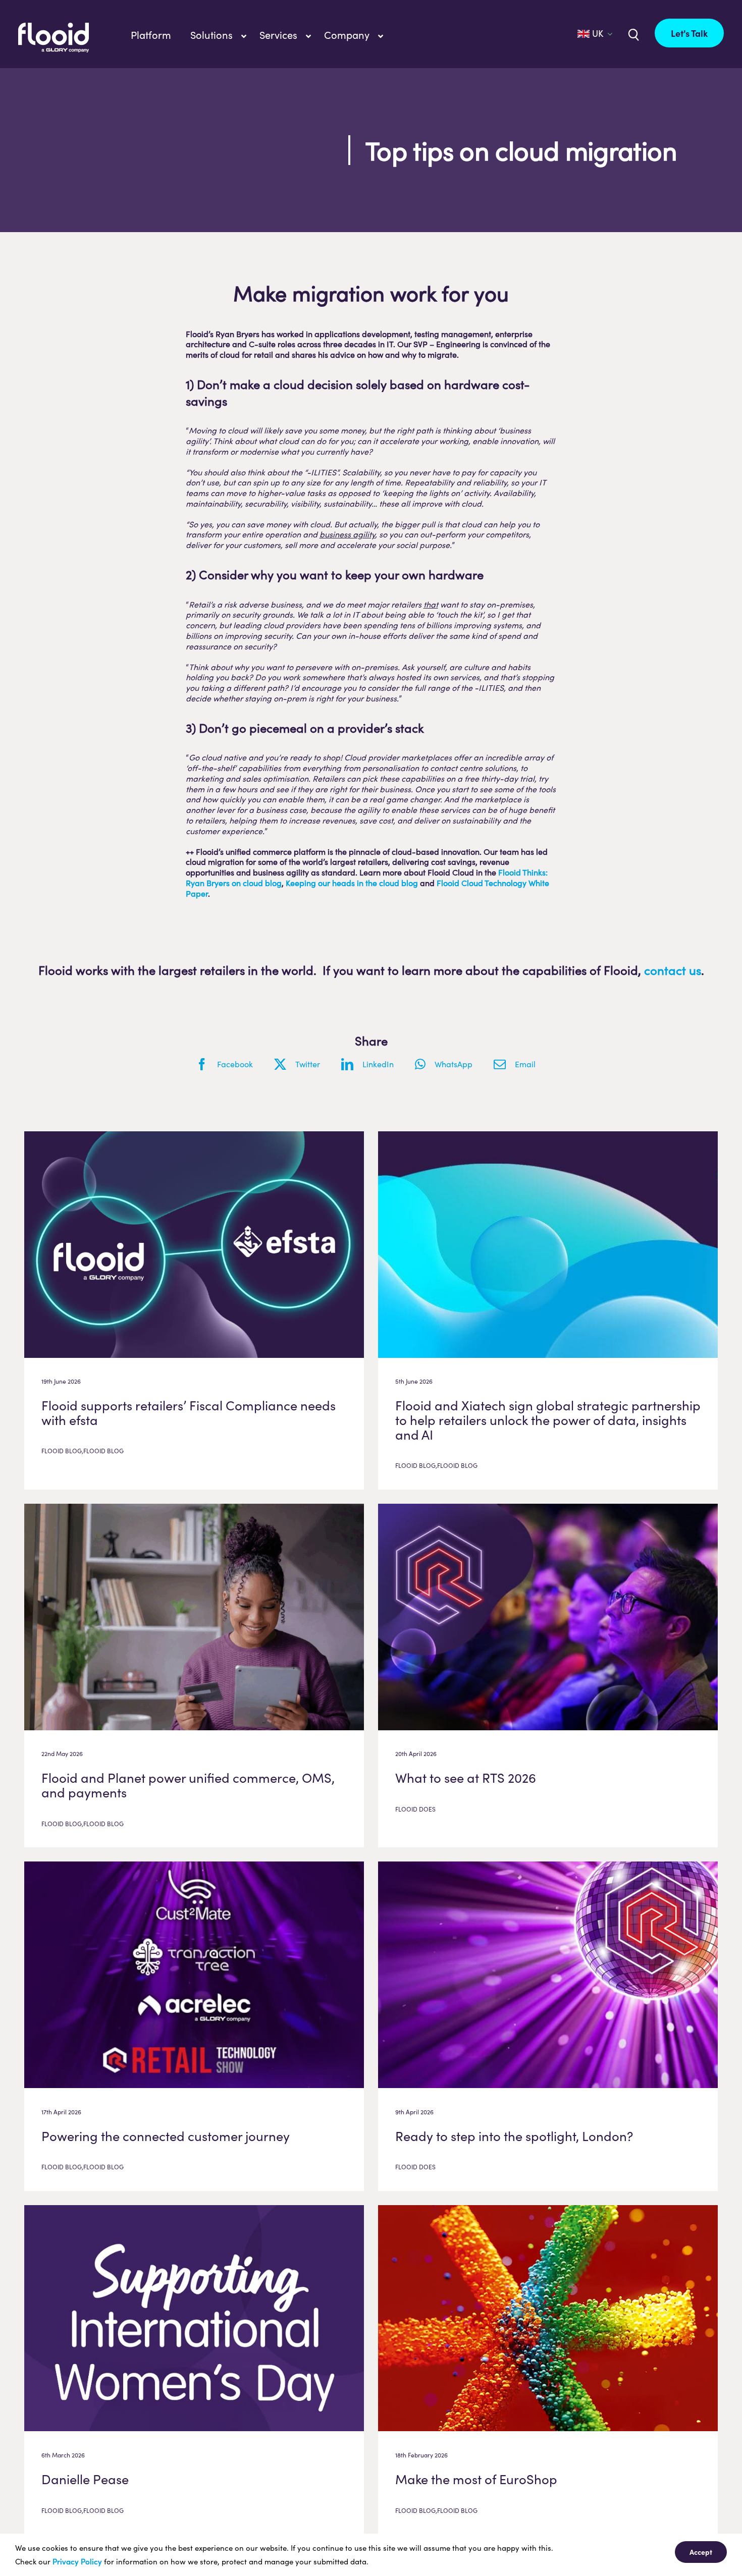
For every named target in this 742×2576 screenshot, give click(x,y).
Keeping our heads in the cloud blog (352, 883)
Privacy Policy (77, 2561)
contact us (673, 970)
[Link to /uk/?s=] (632, 34)
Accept (701, 2552)
